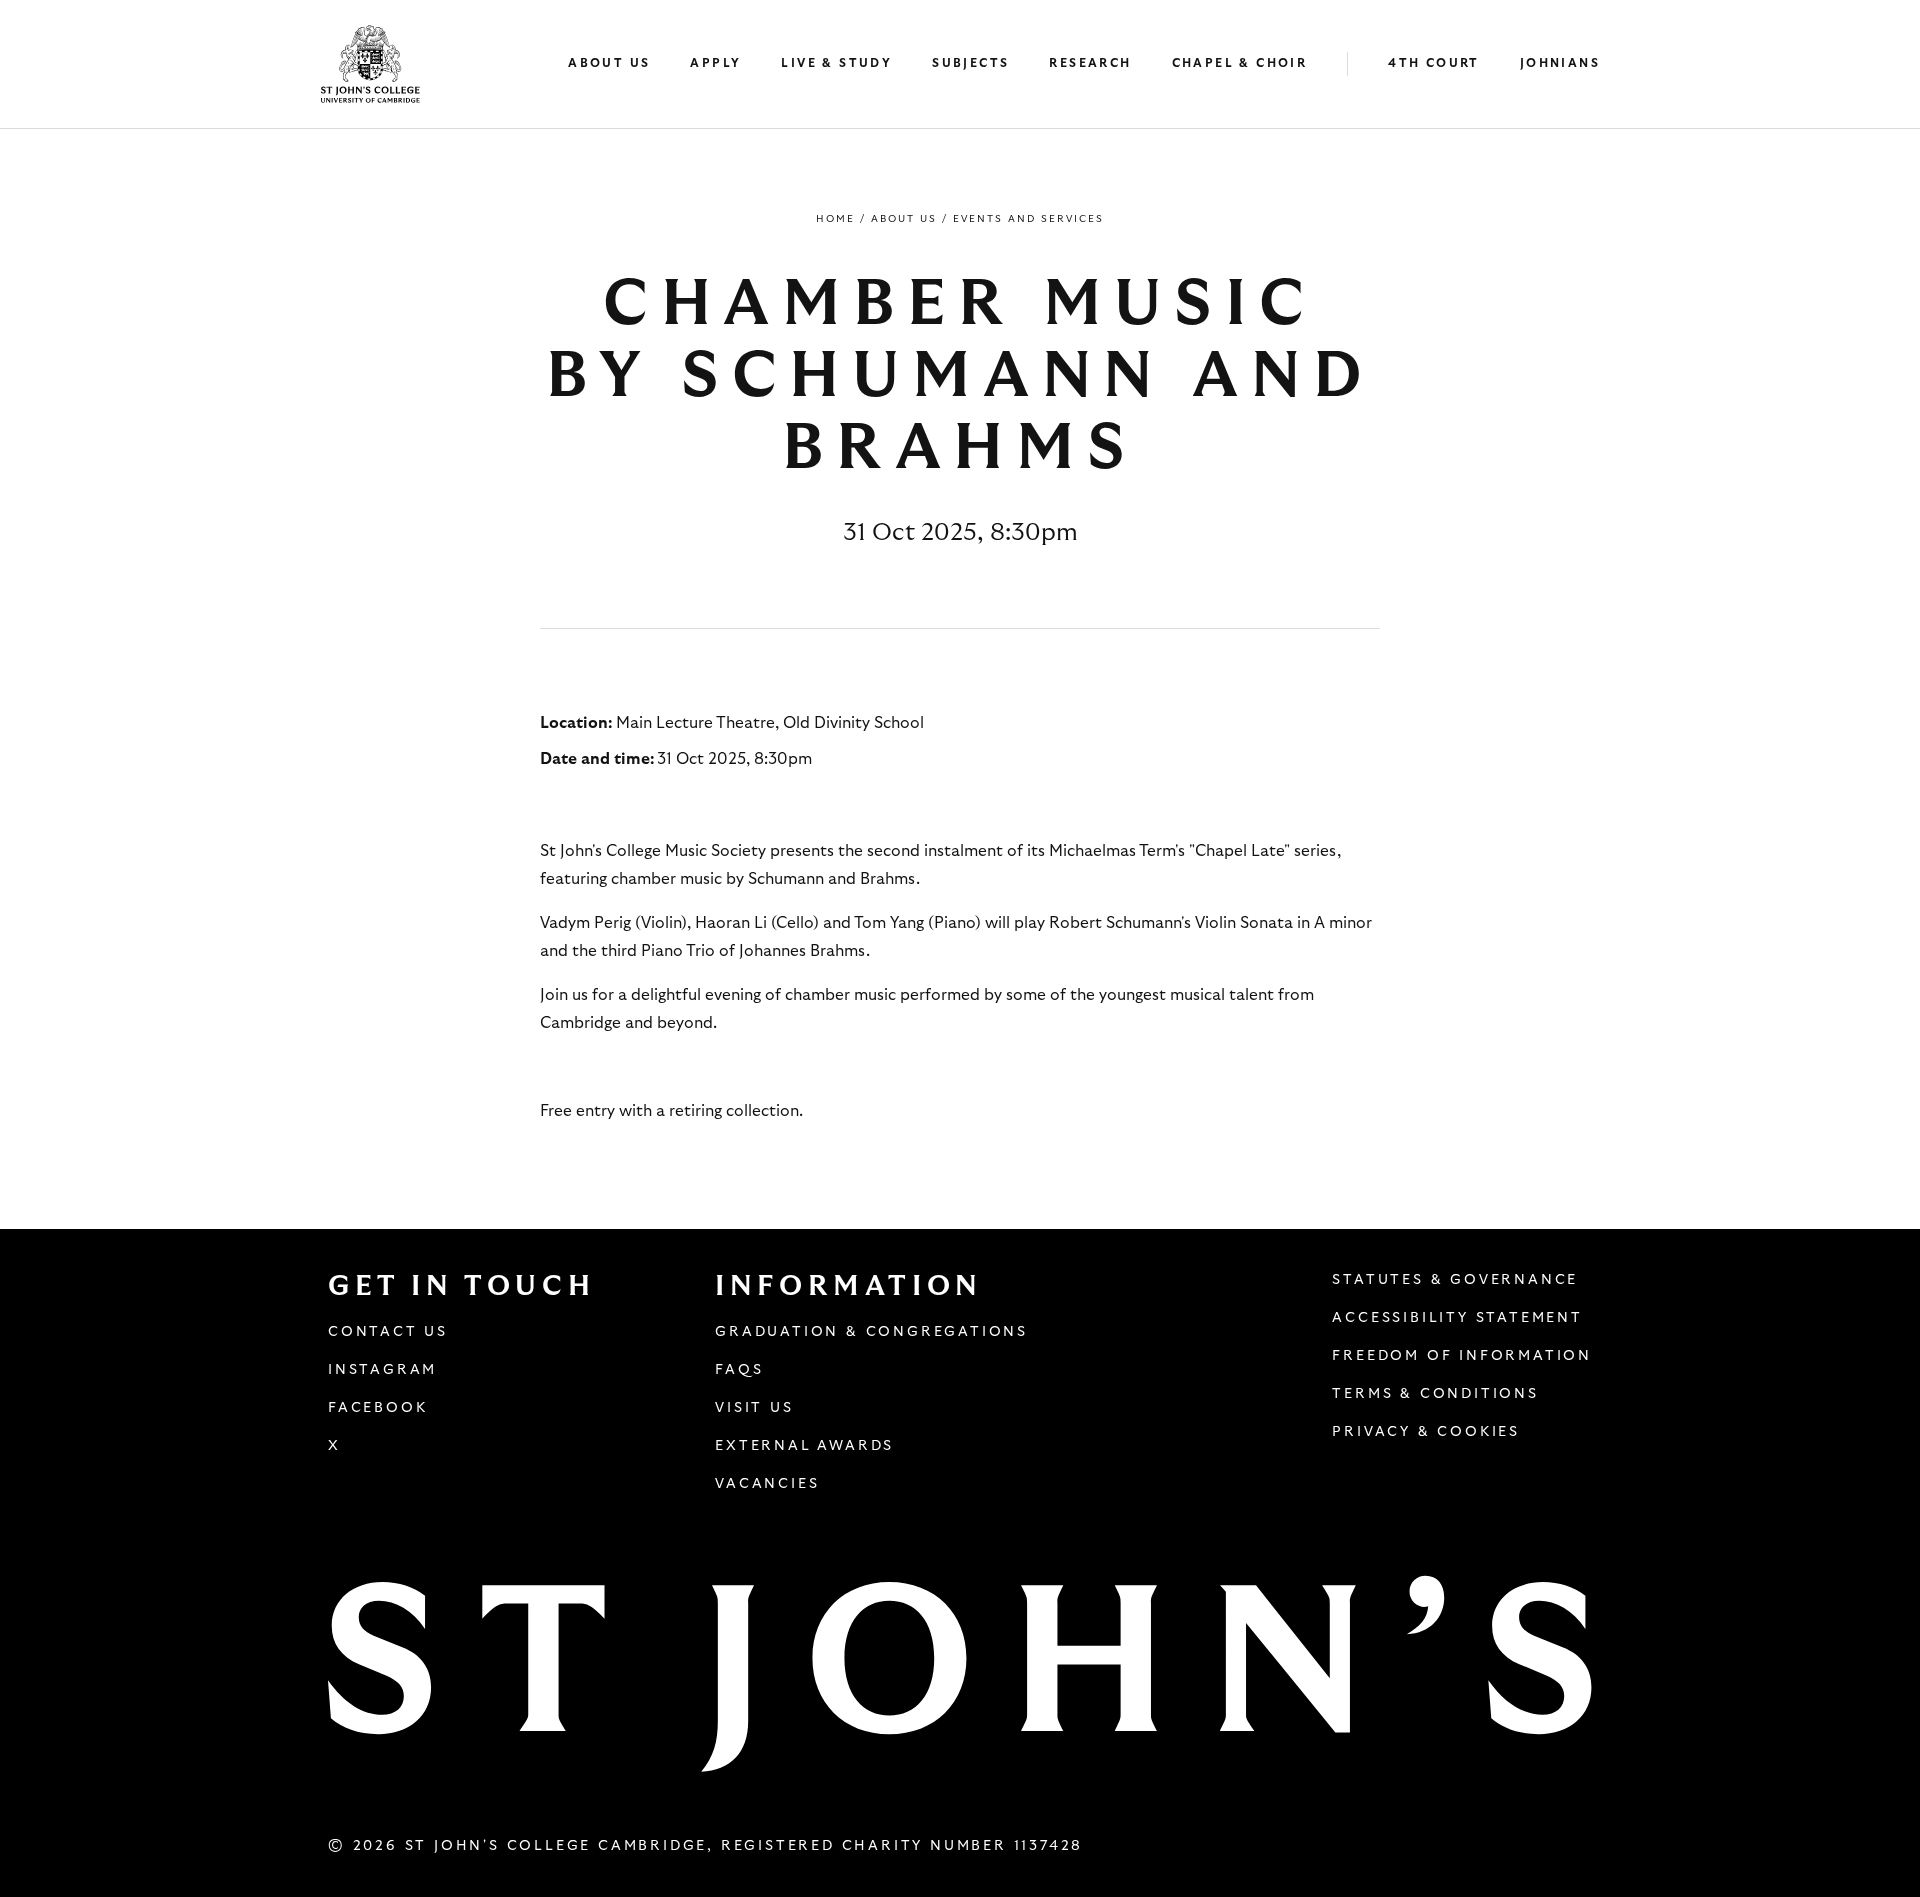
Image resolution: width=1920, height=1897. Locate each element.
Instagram (382, 1370)
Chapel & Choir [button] (1240, 63)
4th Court (1434, 63)
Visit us (754, 1408)
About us (904, 219)
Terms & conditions (1435, 1394)
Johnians (1560, 63)
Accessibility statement (1457, 1318)
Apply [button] (715, 63)
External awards (804, 1446)
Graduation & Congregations (871, 1332)
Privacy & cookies (1426, 1432)
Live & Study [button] (836, 63)
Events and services (1028, 219)
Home (835, 219)
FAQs (739, 1370)
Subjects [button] (970, 63)
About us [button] (609, 63)
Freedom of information (1462, 1356)
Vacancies (767, 1484)
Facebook (377, 1408)
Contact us (388, 1332)
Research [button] (1090, 63)
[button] (619, 64)
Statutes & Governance (1455, 1280)
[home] (370, 64)
